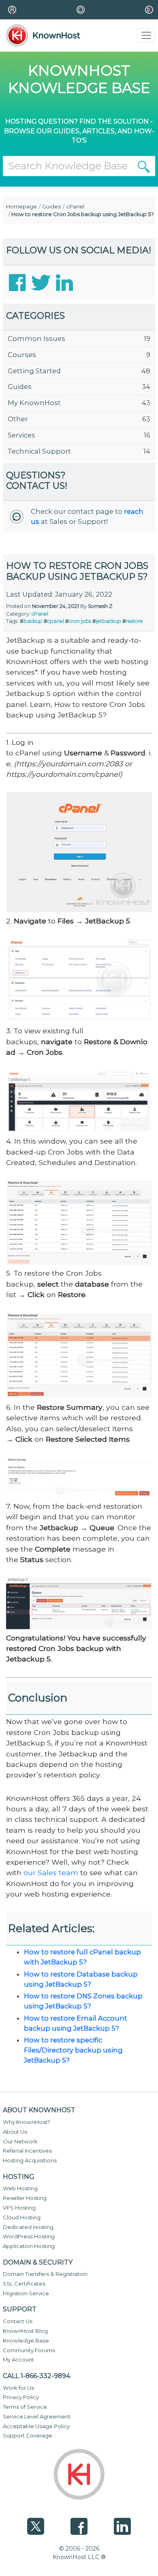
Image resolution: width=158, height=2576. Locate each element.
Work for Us (18, 2388)
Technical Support (39, 451)
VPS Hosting (19, 2208)
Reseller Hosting (25, 2198)
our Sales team (51, 1873)
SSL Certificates (24, 2284)
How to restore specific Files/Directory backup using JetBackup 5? (73, 2050)
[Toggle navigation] (146, 36)
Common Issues (36, 339)
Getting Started (34, 371)
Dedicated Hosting (28, 2227)
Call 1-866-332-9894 (36, 2376)
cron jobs (80, 621)
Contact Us (18, 2321)
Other (18, 419)
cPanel (75, 206)
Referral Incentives (27, 2151)
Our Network (20, 2141)
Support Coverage (28, 2435)
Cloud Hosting (22, 2217)
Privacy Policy (21, 2397)
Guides (51, 206)
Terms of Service (25, 2407)
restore (135, 621)
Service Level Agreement (37, 2416)
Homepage (21, 206)
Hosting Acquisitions (30, 2160)
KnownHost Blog (25, 2331)
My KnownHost (34, 403)
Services (21, 435)
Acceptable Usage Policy (36, 2426)
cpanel (56, 621)
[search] (144, 166)
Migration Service (26, 2293)
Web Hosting (20, 2188)
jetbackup (109, 621)
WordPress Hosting (29, 2236)
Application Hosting (29, 2246)
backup (33, 621)
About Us (15, 2132)
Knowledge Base (26, 2340)
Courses (22, 355)
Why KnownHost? (27, 2122)
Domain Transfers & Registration (45, 2274)
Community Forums (29, 2350)
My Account (18, 2359)
